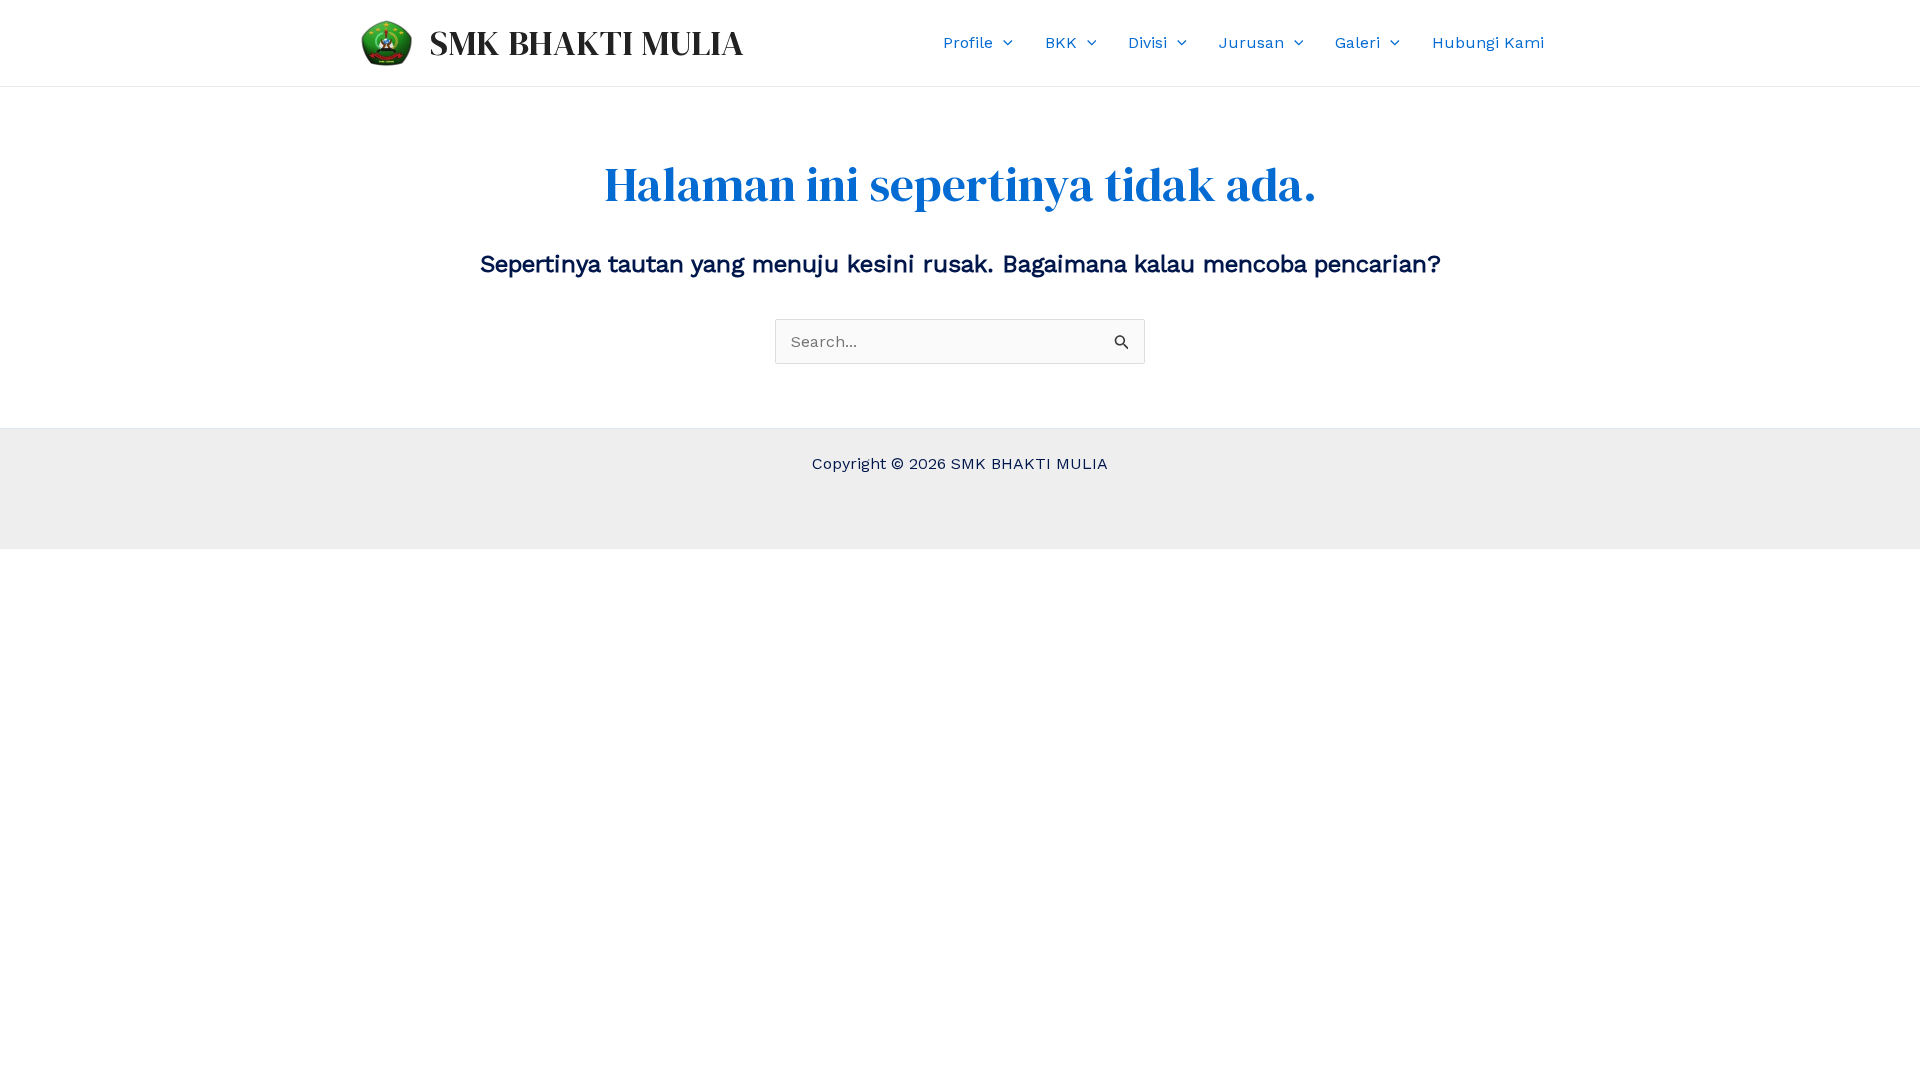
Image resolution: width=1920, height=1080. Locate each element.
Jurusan (1251, 42)
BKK (1061, 42)
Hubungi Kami (1488, 42)
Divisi (1147, 42)
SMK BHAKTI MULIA (587, 43)
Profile (968, 42)
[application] (1003, 43)
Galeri (1357, 42)
